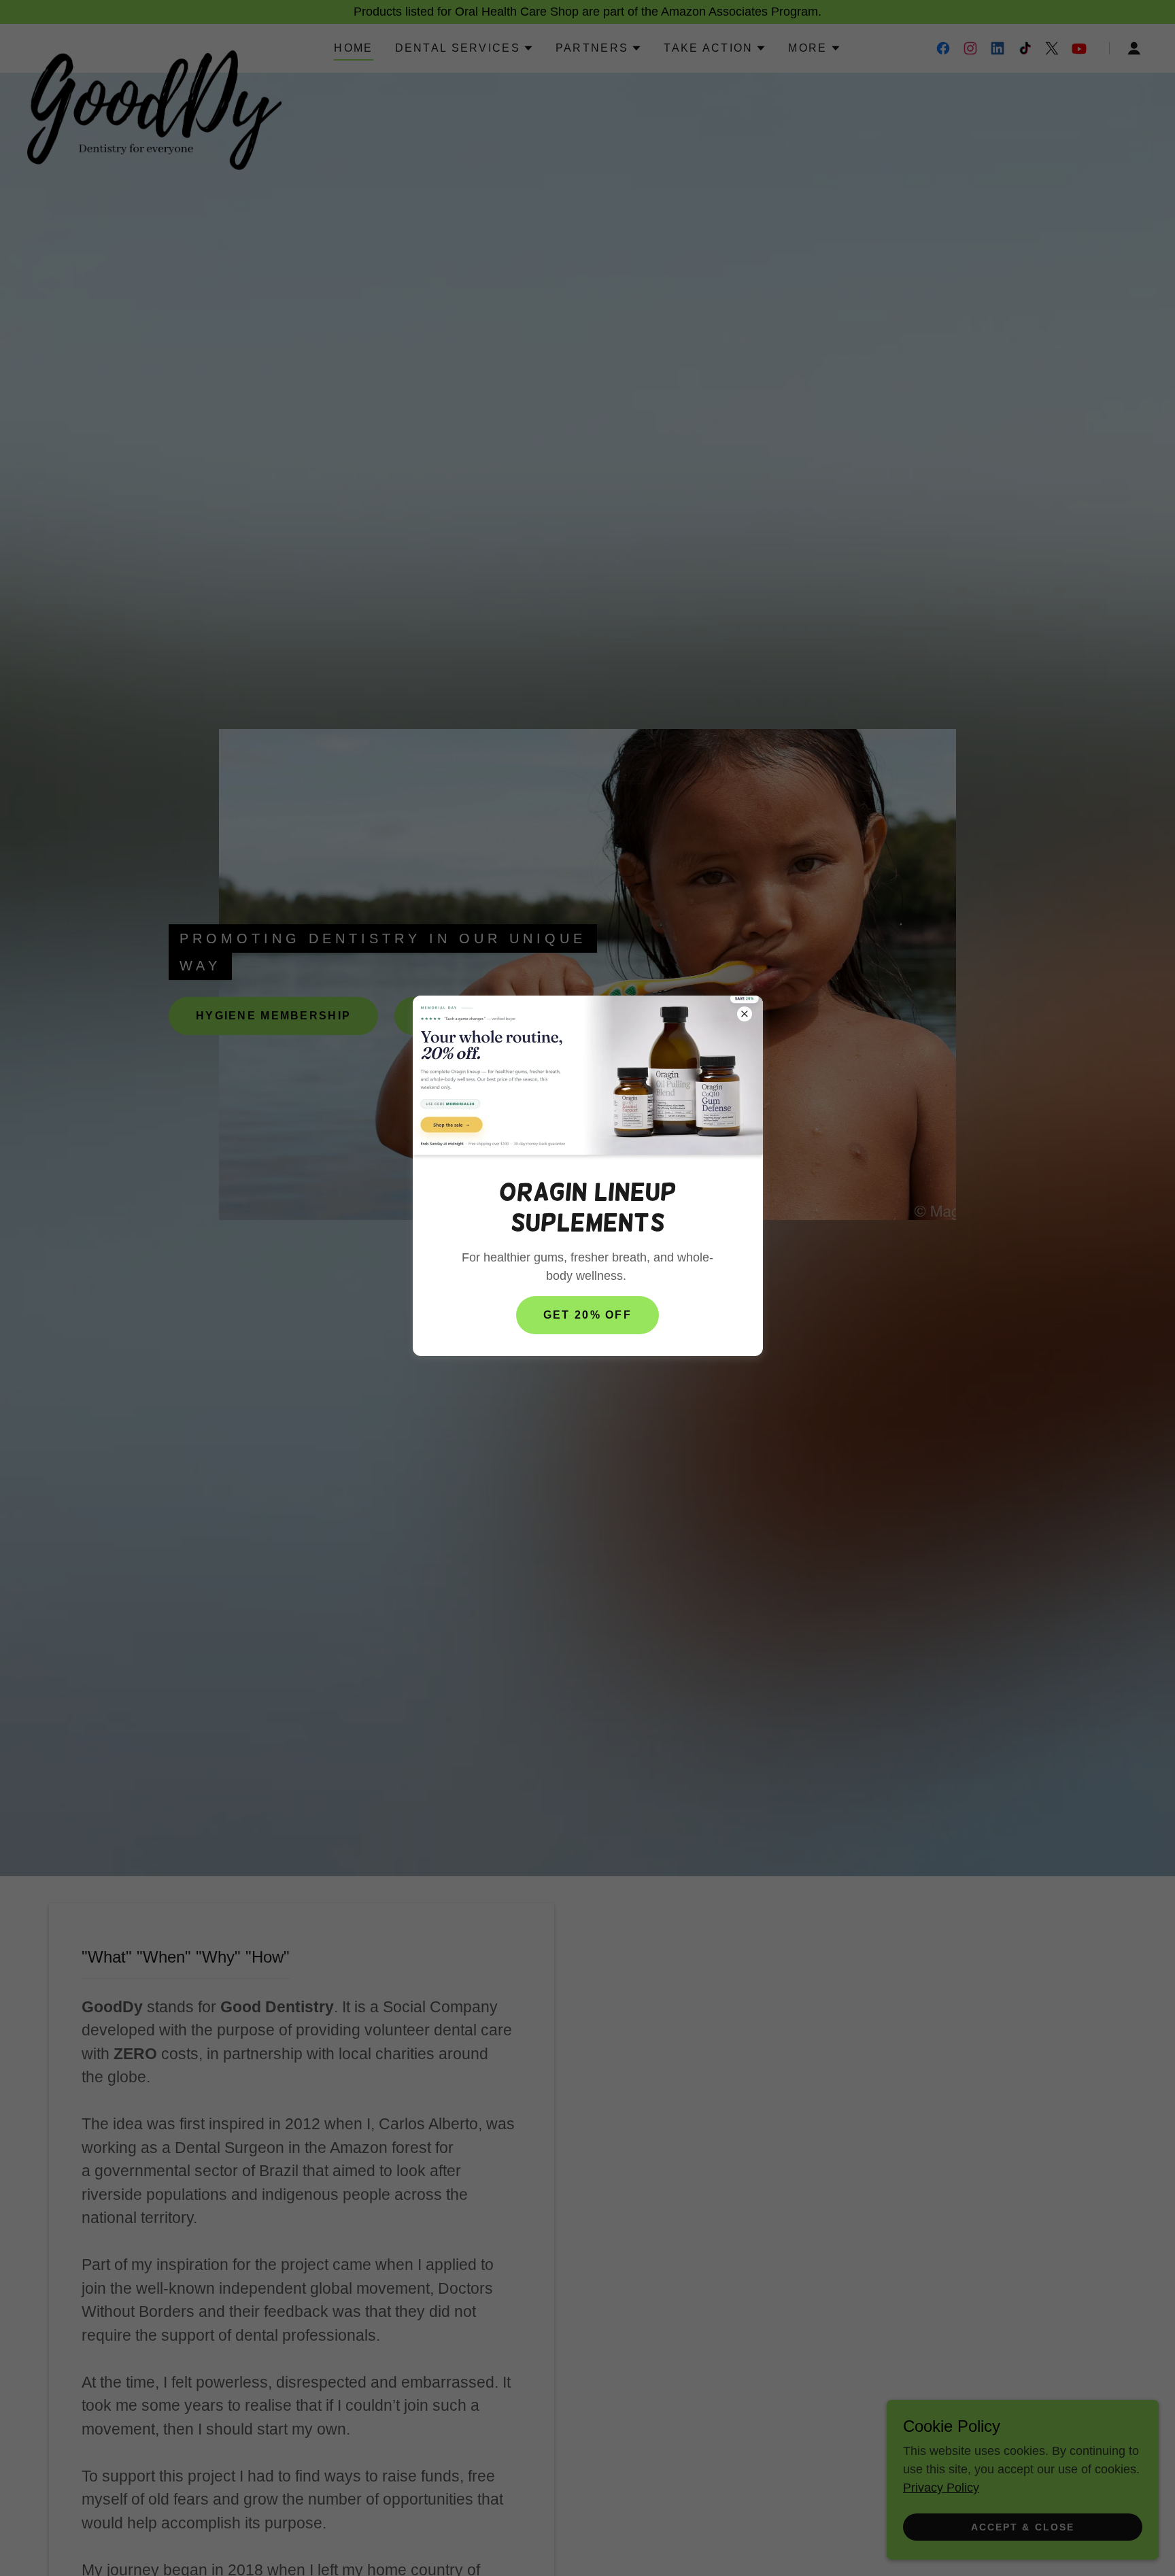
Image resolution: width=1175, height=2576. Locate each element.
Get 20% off (587, 1315)
